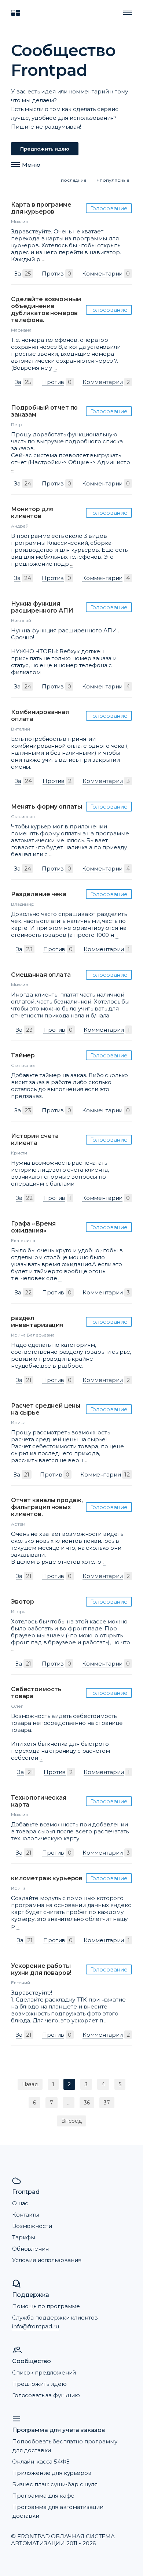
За (18, 274)
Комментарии (102, 274)
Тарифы (24, 2237)
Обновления (30, 2249)
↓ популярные (113, 180)
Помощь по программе (46, 2306)
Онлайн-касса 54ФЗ (41, 2462)
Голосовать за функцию (46, 2395)
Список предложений (44, 2372)
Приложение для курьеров (52, 2473)
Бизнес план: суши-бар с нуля (55, 2484)
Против (53, 274)
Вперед (71, 2121)
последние (74, 180)
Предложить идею (45, 149)
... (43, 259)
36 (87, 2103)
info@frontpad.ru (36, 2326)
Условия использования (47, 2260)
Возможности (32, 2226)
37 (107, 2103)
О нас (20, 2203)
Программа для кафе (43, 2496)
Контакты (26, 2215)
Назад (30, 2084)
